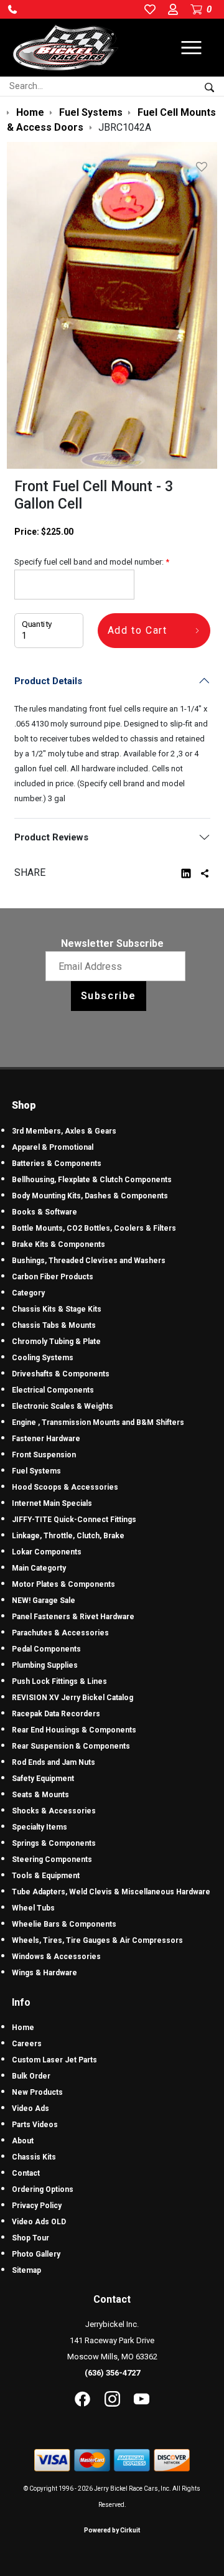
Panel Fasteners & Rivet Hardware (73, 1617)
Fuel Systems (36, 1471)
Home (23, 2028)
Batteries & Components (57, 1163)
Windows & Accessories (56, 1957)
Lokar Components (47, 1552)
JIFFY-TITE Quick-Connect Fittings (74, 1520)
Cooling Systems (43, 1358)
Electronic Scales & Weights (63, 1406)
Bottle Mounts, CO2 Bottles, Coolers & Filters (94, 1228)
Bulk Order (31, 2076)
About (23, 2141)
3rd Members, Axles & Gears (64, 1131)
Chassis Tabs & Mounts (54, 1325)
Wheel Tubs (33, 1908)
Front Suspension (44, 1455)
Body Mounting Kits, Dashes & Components (90, 1196)
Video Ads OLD (39, 2222)
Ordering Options (43, 2189)
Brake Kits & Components (58, 1244)
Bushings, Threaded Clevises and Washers (89, 1261)
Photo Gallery (36, 2254)
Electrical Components (53, 1390)
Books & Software (44, 1212)
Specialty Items (40, 1827)
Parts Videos (35, 2125)
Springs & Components (54, 1843)
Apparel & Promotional (53, 1147)
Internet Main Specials (52, 1503)
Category (28, 1293)
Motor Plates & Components (63, 1584)
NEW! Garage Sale (44, 1601)
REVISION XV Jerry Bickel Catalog (72, 1698)
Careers (27, 2044)
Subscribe (109, 996)
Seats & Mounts (40, 1795)
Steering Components (52, 1859)
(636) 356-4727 (112, 2373)
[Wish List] (204, 167)
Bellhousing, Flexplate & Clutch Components (92, 1180)
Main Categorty (39, 1568)
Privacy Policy (37, 2206)
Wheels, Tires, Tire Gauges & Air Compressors (97, 1940)
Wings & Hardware (44, 1973)
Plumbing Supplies (45, 1665)
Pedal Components (46, 1649)
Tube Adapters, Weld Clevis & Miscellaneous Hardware (111, 1892)
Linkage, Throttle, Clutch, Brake (68, 1536)
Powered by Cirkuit (112, 2530)
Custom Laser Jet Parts (54, 2060)
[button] (12, 9)
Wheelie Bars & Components (64, 1924)
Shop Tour (30, 2238)
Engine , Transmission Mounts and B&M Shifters (98, 1422)
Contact (26, 2173)
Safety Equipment (43, 1779)
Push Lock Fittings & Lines (59, 1681)
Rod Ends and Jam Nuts (54, 1762)
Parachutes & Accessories (60, 1633)
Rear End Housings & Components (74, 1730)
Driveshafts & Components (61, 1374)
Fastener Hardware (46, 1439)
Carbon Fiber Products (53, 1277)
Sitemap (26, 2270)
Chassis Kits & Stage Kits (57, 1309)
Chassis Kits (34, 2157)
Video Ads (30, 2108)
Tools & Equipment (46, 1876)
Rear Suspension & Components (71, 1746)
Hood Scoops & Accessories (65, 1487)
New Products (37, 2092)
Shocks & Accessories (54, 1811)
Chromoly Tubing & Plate (56, 1342)
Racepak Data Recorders (56, 1714)
